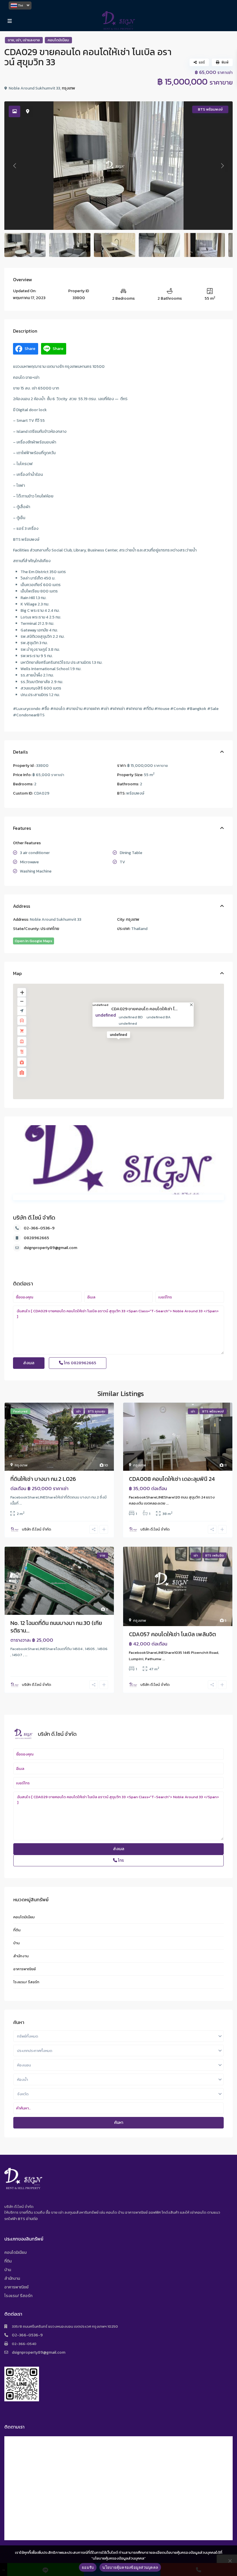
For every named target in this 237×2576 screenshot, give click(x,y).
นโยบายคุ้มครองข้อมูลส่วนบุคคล (130, 2567)
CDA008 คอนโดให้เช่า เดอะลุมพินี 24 (172, 1479)
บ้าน (16, 1943)
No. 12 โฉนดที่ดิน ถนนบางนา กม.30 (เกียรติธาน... (56, 1627)
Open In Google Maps (34, 941)
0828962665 (36, 1238)
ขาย (11, 40)
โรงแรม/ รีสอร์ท (26, 1982)
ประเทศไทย (50, 929)
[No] (230, 2561)
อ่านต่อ (32, 2219)
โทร (80, 1363)
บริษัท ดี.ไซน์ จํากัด (34, 1218)
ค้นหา (119, 2123)
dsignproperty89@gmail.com (50, 1248)
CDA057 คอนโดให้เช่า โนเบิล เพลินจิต (172, 1634)
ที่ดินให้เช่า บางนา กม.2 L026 (43, 1479)
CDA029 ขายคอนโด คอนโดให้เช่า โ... (144, 1009)
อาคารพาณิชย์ (25, 1969)
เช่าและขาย (31, 40)
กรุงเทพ (68, 88)
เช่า (18, 40)
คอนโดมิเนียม (58, 40)
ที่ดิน (17, 1930)
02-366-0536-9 (39, 1228)
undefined (100, 1005)
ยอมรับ (88, 2567)
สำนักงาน (21, 1956)
